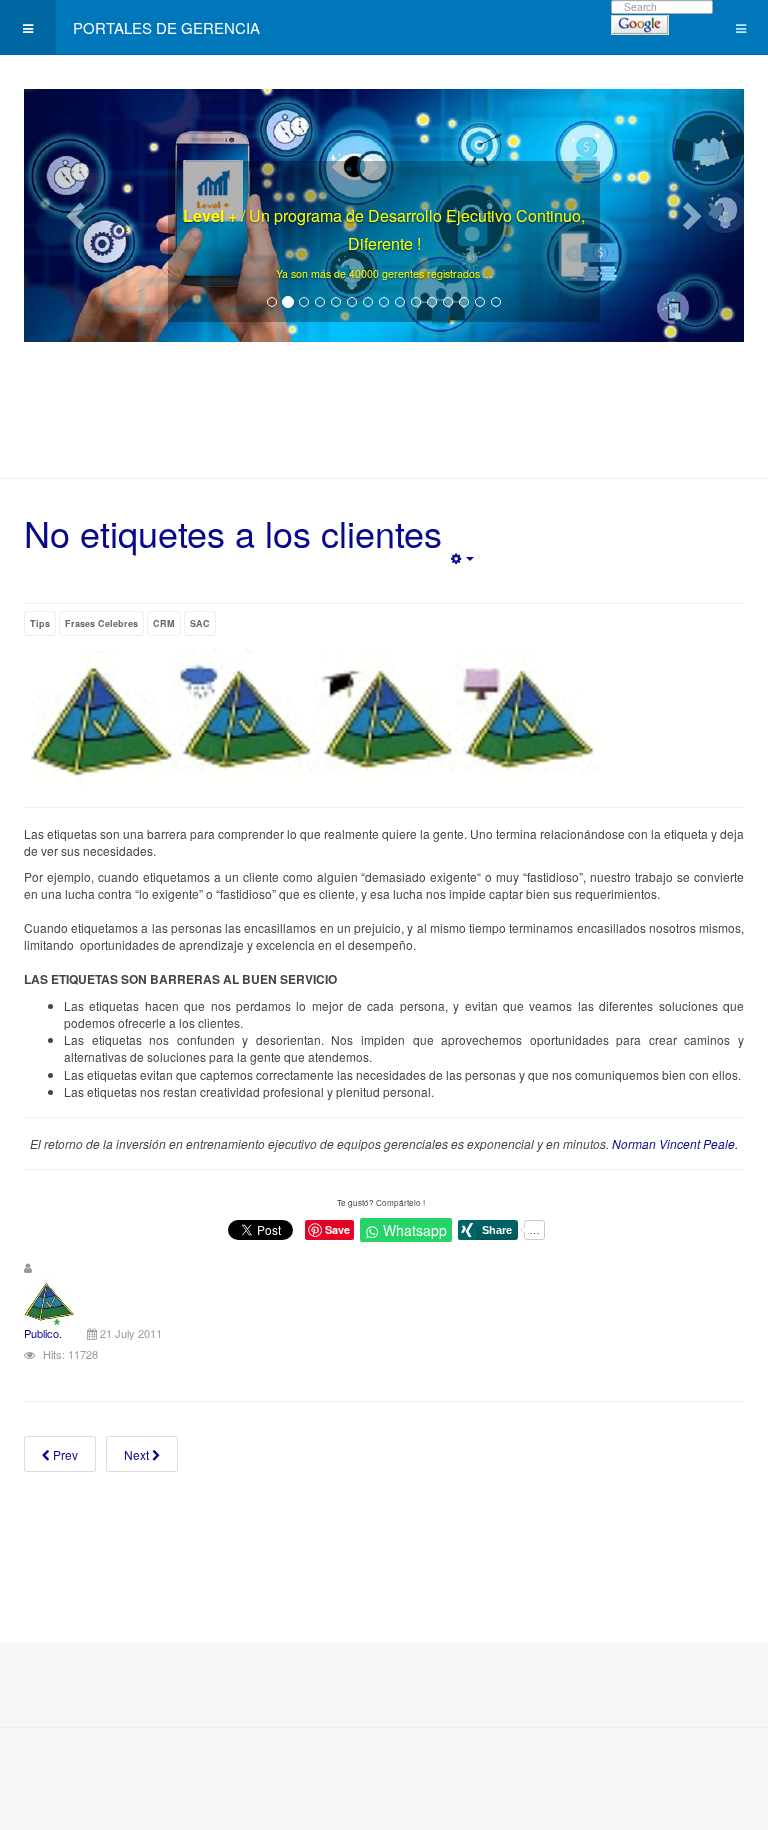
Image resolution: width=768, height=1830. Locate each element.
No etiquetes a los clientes (233, 532)
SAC (200, 623)
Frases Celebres (101, 623)
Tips (40, 623)
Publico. (43, 1333)
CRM (164, 623)
